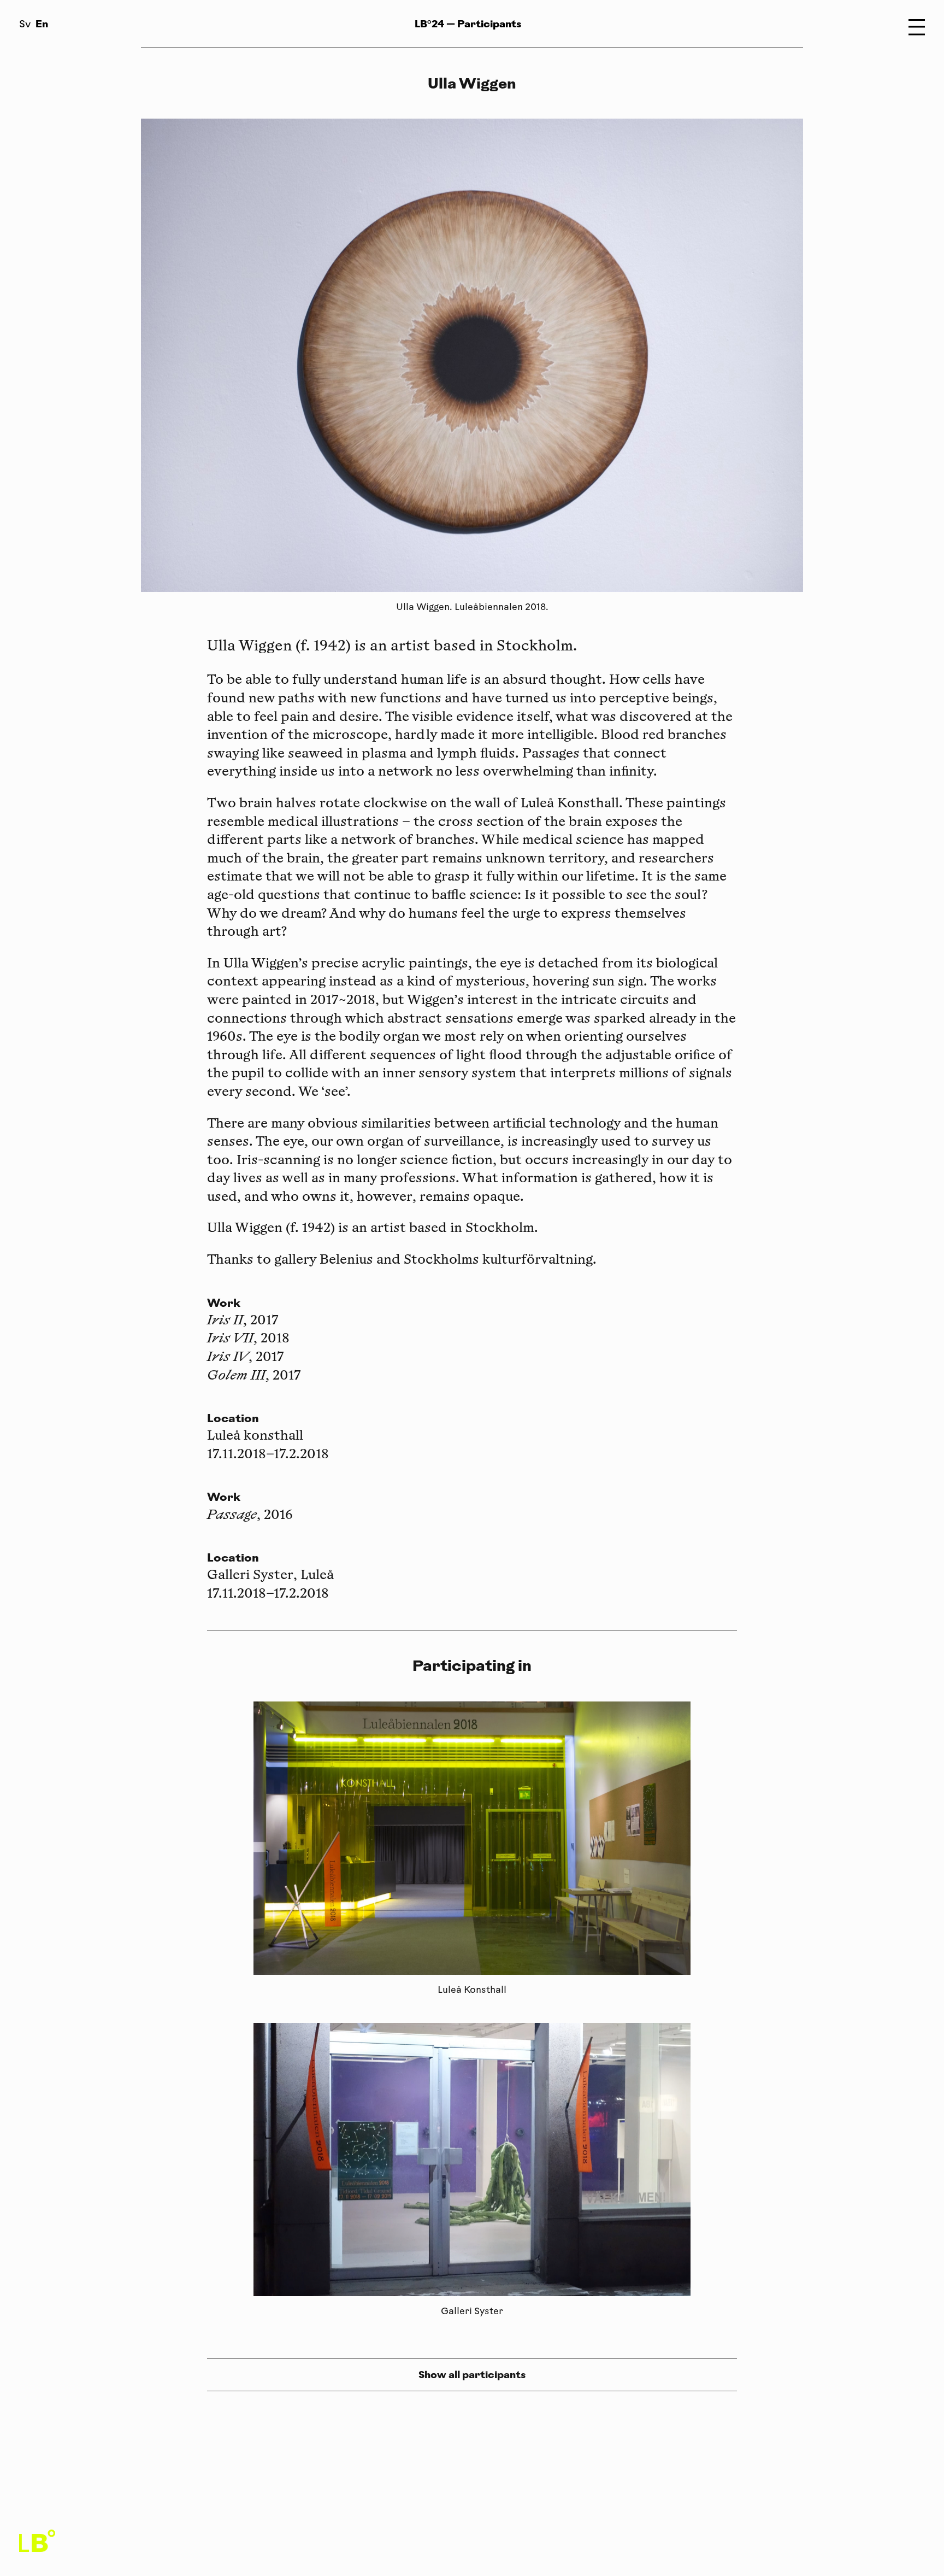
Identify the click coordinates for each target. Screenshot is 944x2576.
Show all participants (472, 2375)
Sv (25, 25)
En (42, 24)
